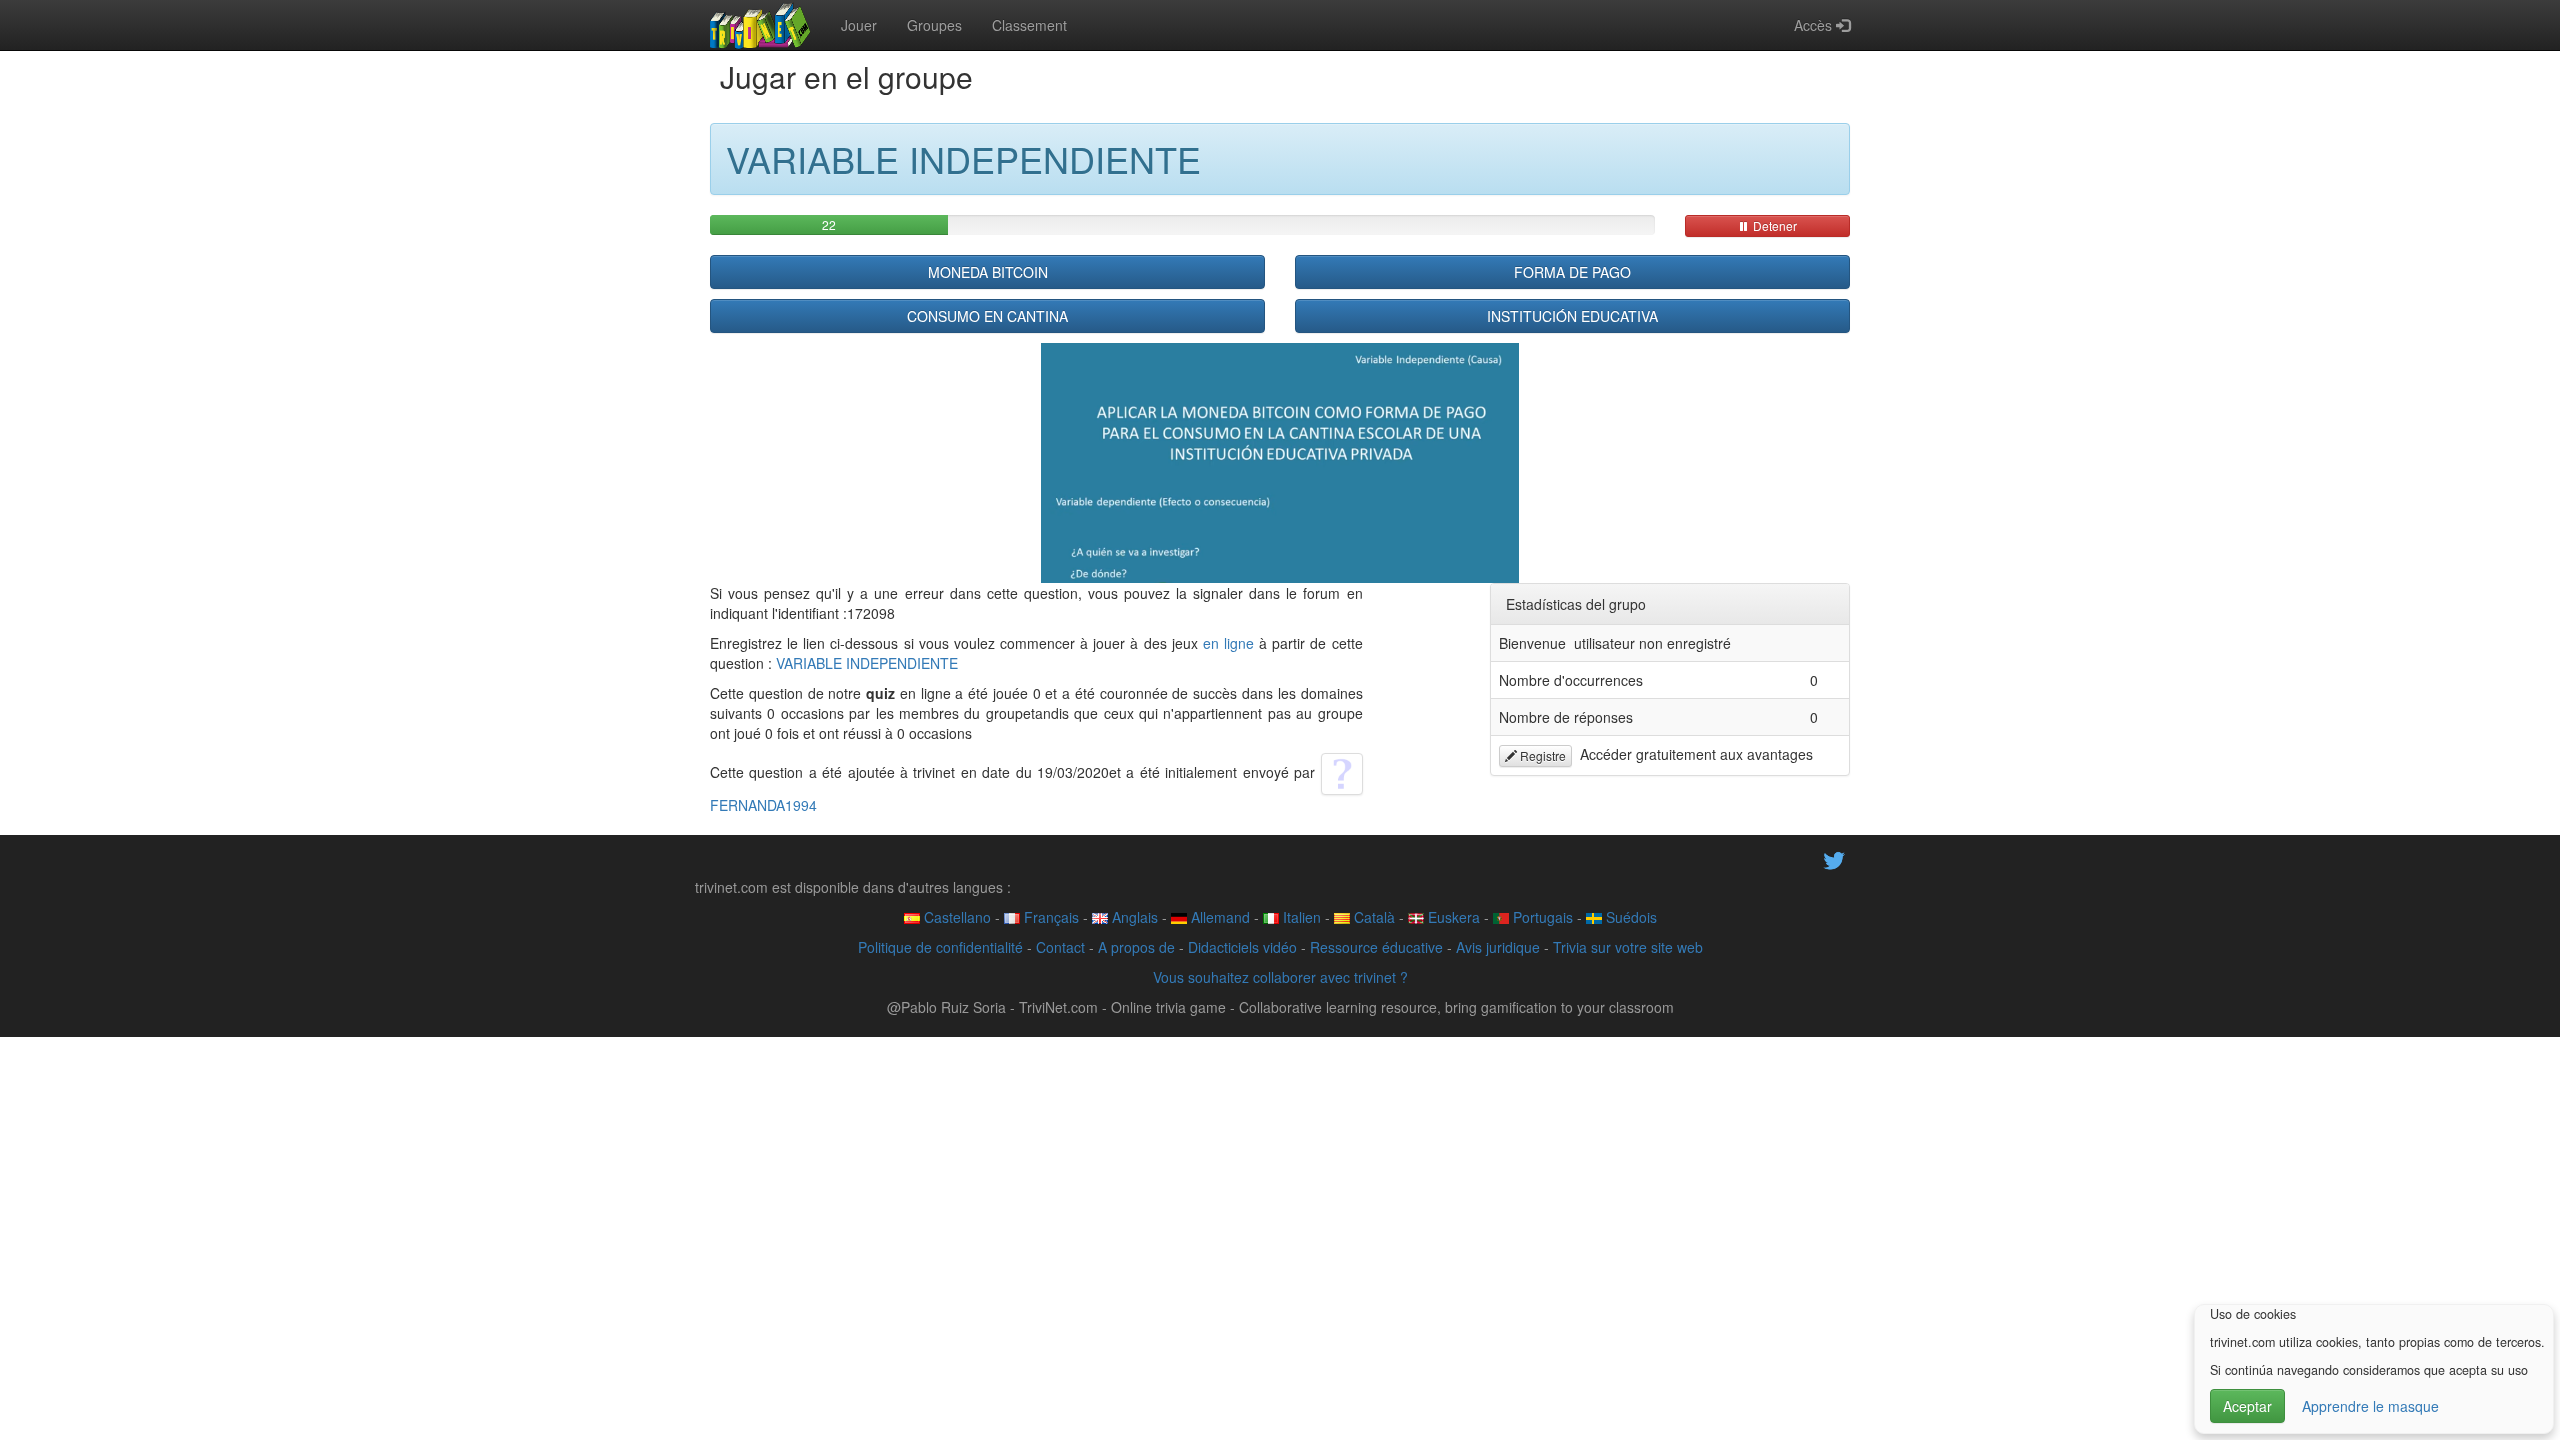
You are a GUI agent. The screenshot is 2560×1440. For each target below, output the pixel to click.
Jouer (859, 25)
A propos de (1136, 947)
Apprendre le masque (2370, 1406)
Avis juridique (1498, 947)
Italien (1300, 917)
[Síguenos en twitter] (1834, 858)
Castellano (955, 917)
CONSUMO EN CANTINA (987, 316)
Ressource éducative (1376, 947)
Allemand (1218, 917)
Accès (1815, 25)
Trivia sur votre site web (1628, 947)
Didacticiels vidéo (1242, 947)
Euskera (1452, 917)
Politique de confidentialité (940, 947)
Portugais (1541, 917)
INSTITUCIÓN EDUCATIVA (1572, 316)
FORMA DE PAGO (1572, 272)
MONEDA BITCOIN (988, 272)
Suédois (1629, 917)
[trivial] (760, 25)
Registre (1541, 755)
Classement (1029, 25)
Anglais (1133, 917)
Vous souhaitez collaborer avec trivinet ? (1280, 977)
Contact (1060, 947)
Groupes (934, 25)
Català (1372, 917)
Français (1049, 917)
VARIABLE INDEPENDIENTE (867, 663)
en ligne (1228, 643)
